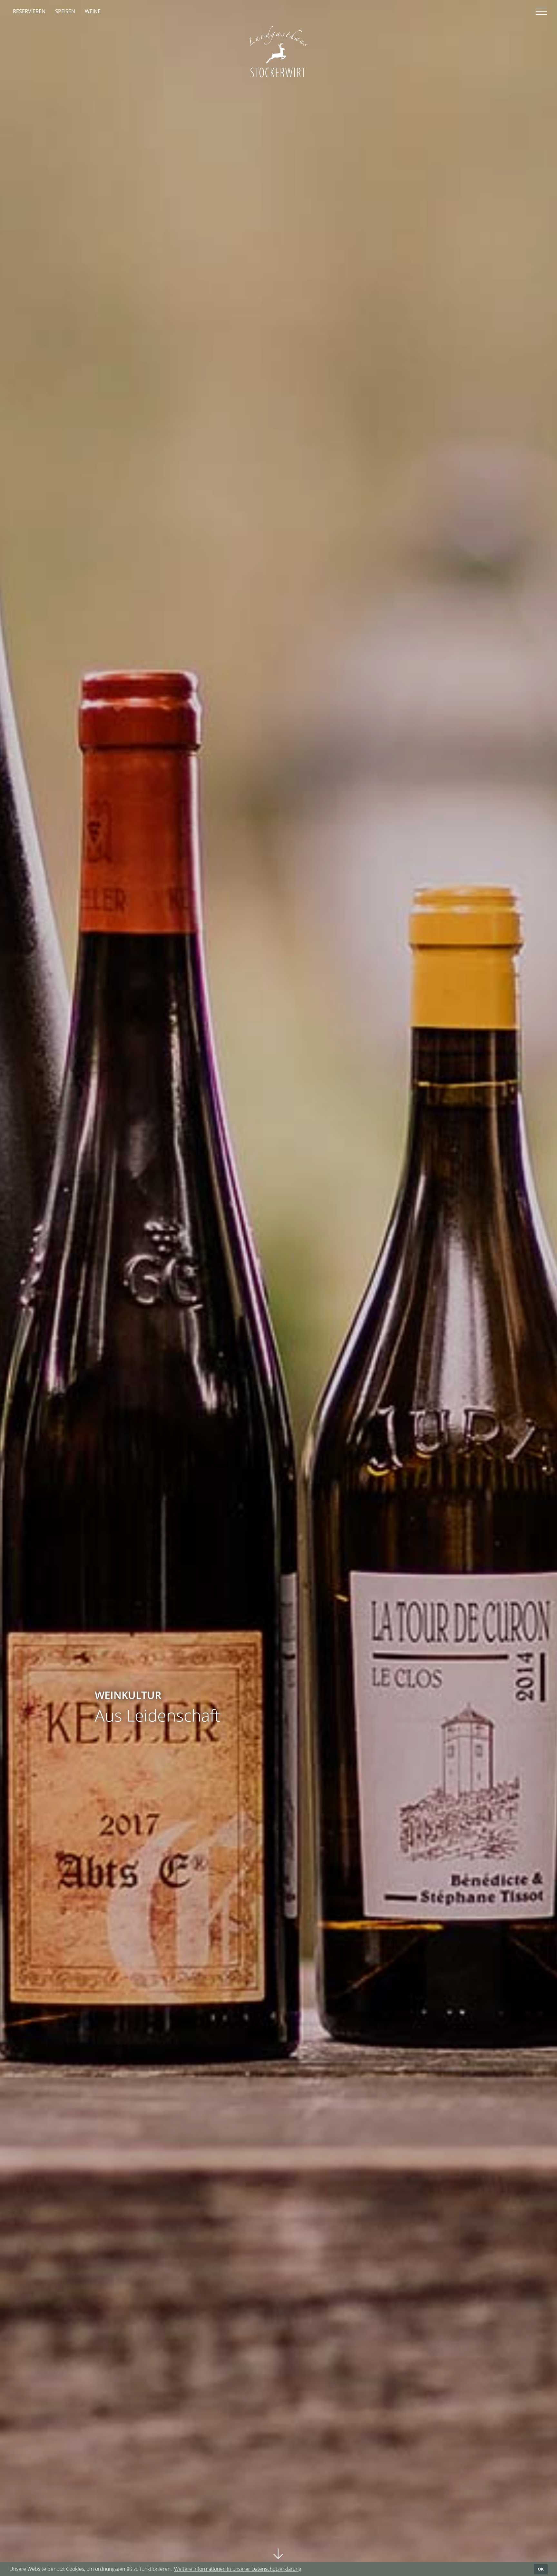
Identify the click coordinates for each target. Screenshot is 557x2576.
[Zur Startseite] (278, 52)
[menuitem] (29, 11)
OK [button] (541, 2569)
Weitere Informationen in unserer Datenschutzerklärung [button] (238, 2569)
